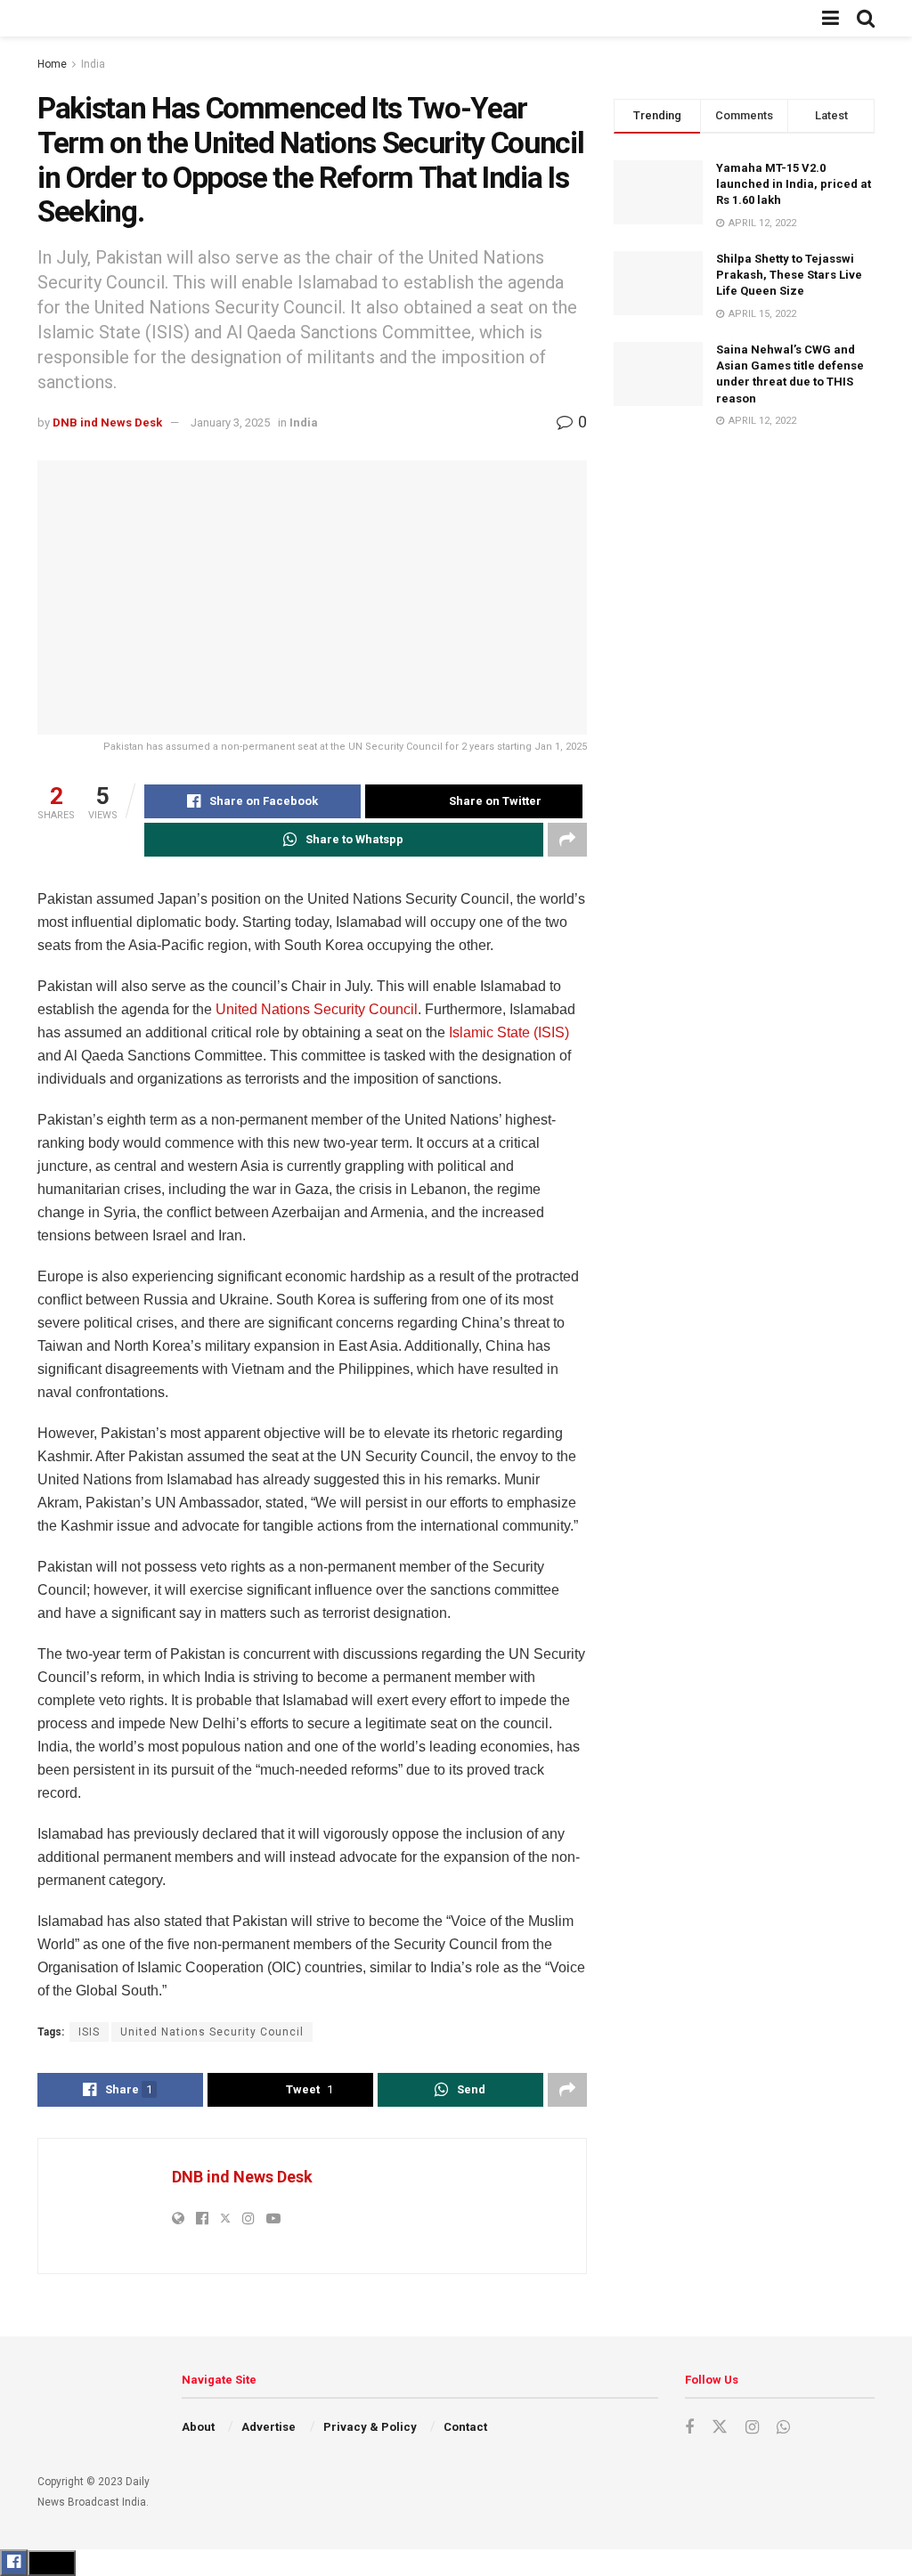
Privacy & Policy (370, 2427)
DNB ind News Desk (107, 423)
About (198, 2427)
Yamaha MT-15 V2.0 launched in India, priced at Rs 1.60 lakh (794, 184)
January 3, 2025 (230, 423)
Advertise (269, 2427)
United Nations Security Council (317, 1009)
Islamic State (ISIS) (509, 1032)
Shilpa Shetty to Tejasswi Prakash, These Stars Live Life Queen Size (789, 275)
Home (52, 64)
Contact (465, 2427)
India (93, 64)
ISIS (89, 2032)
